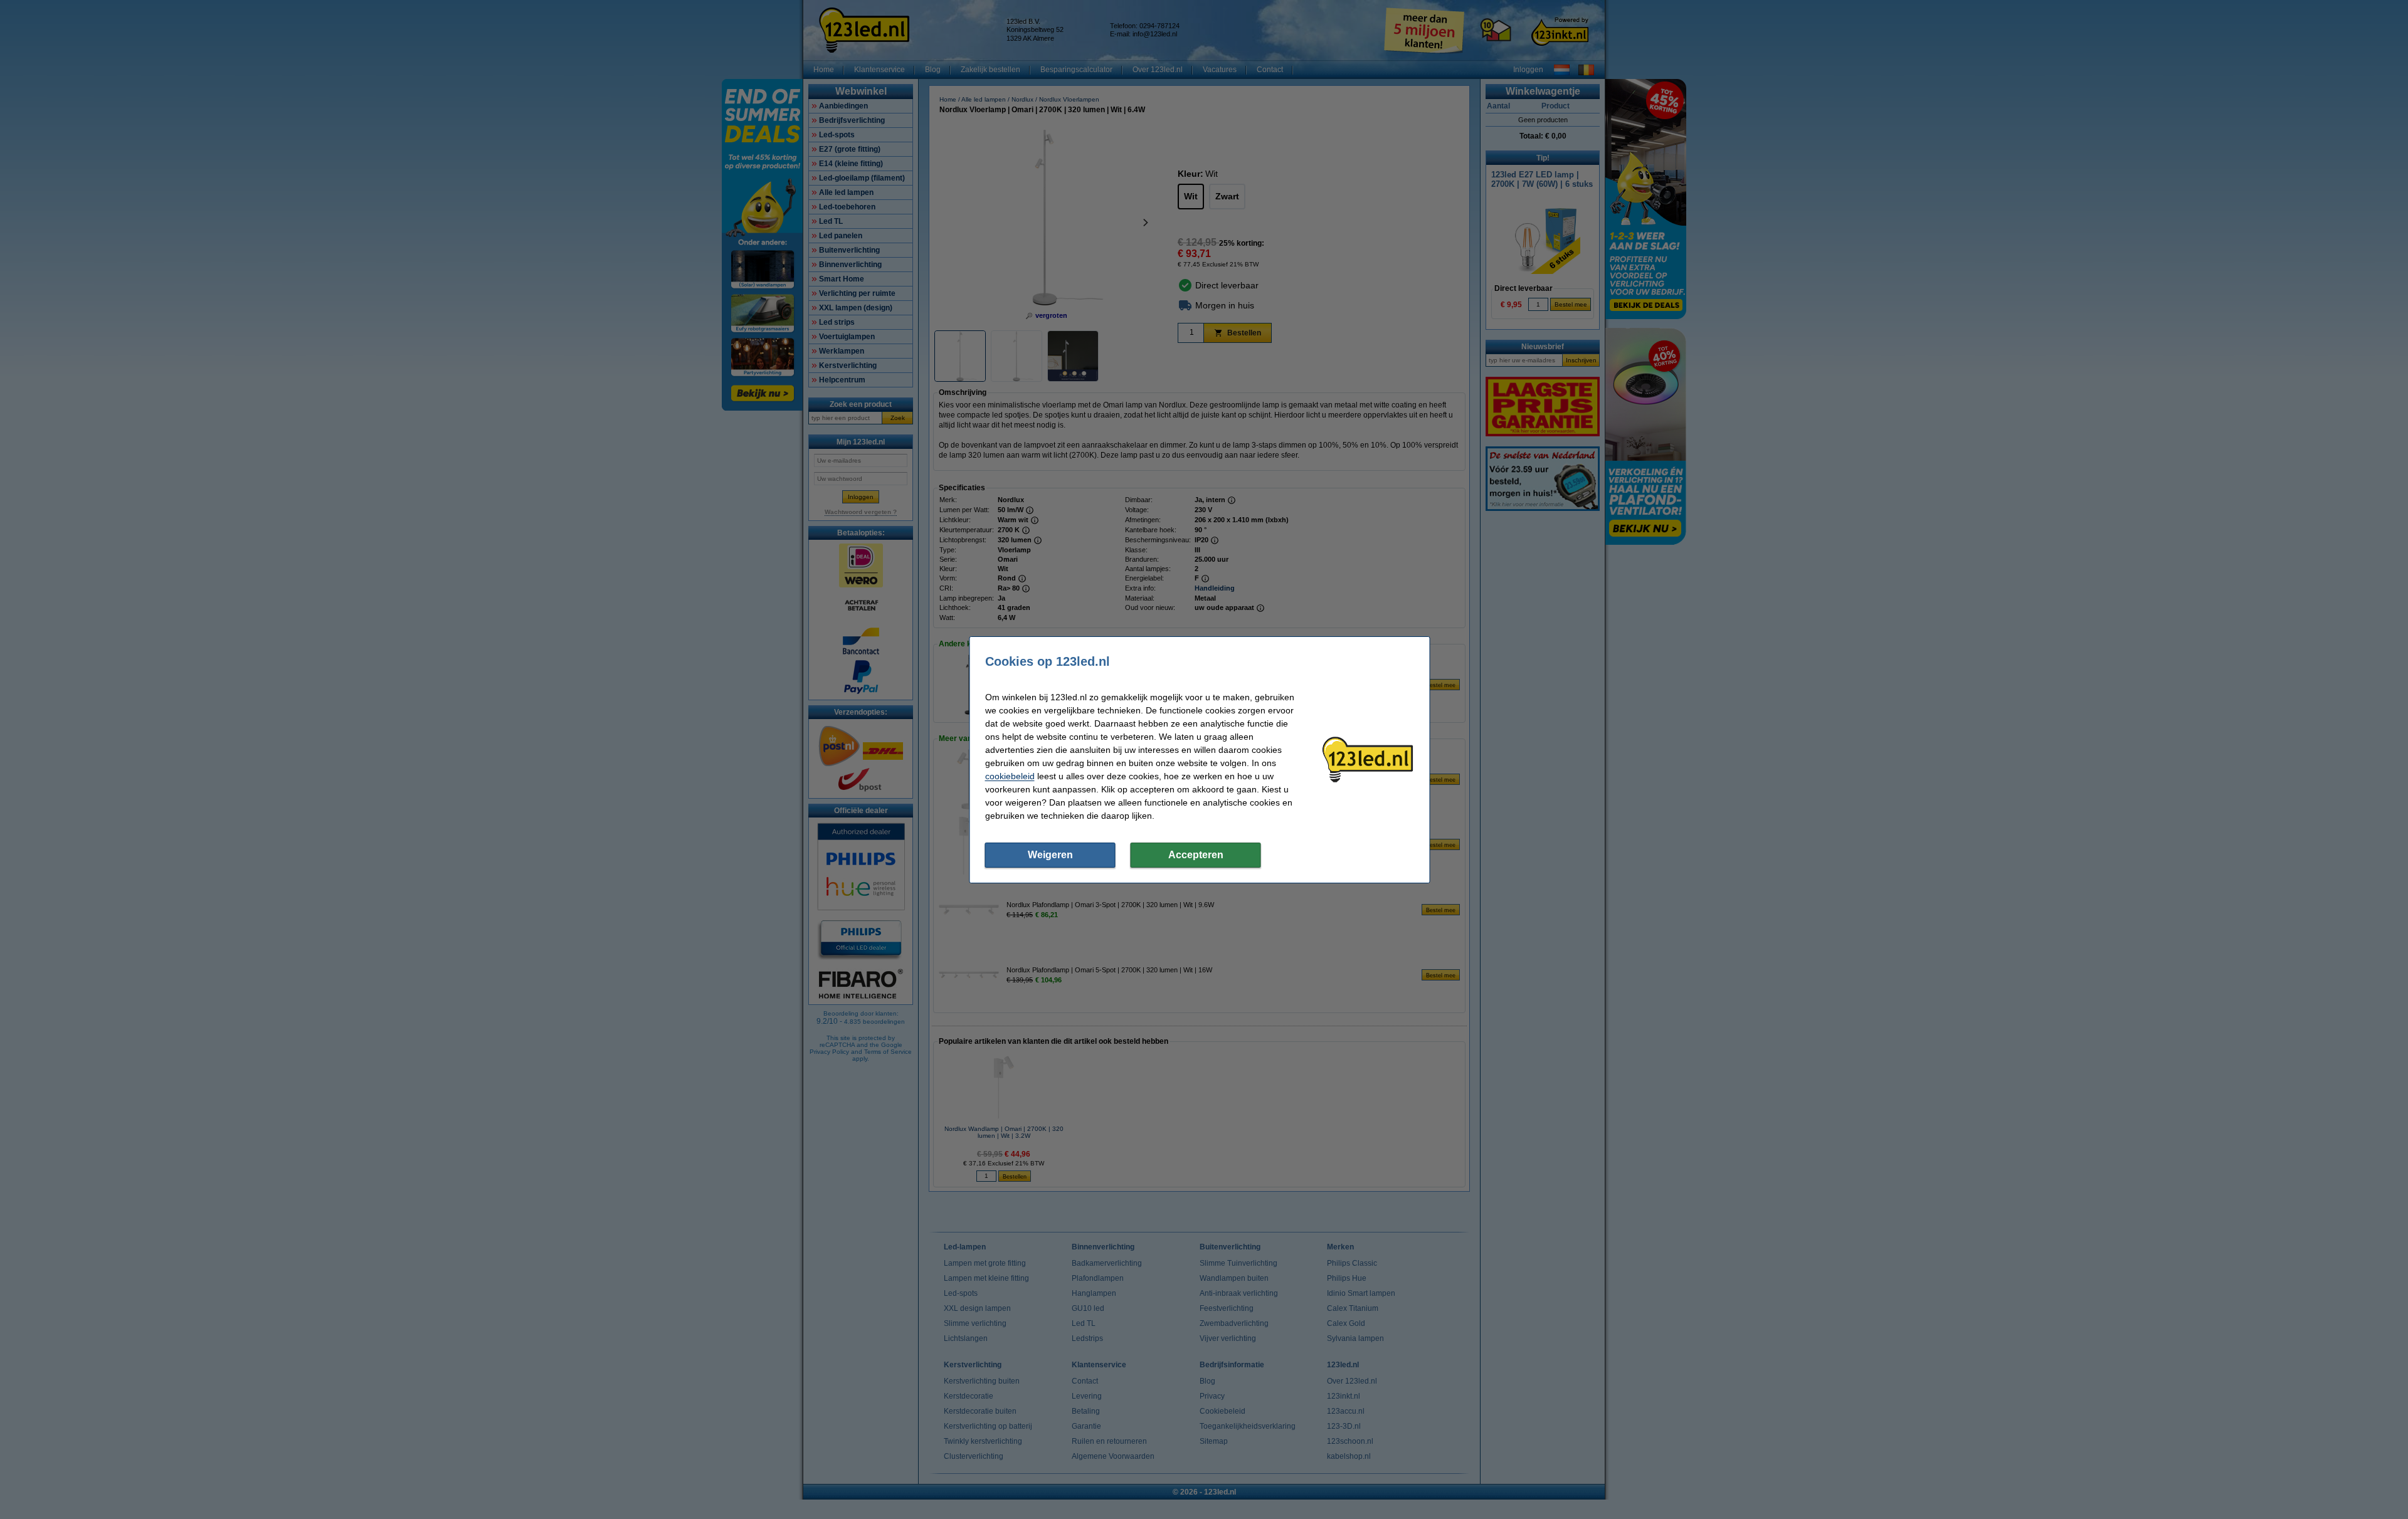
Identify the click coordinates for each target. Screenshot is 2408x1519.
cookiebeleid (1010, 776)
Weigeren (1050, 855)
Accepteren (1196, 855)
